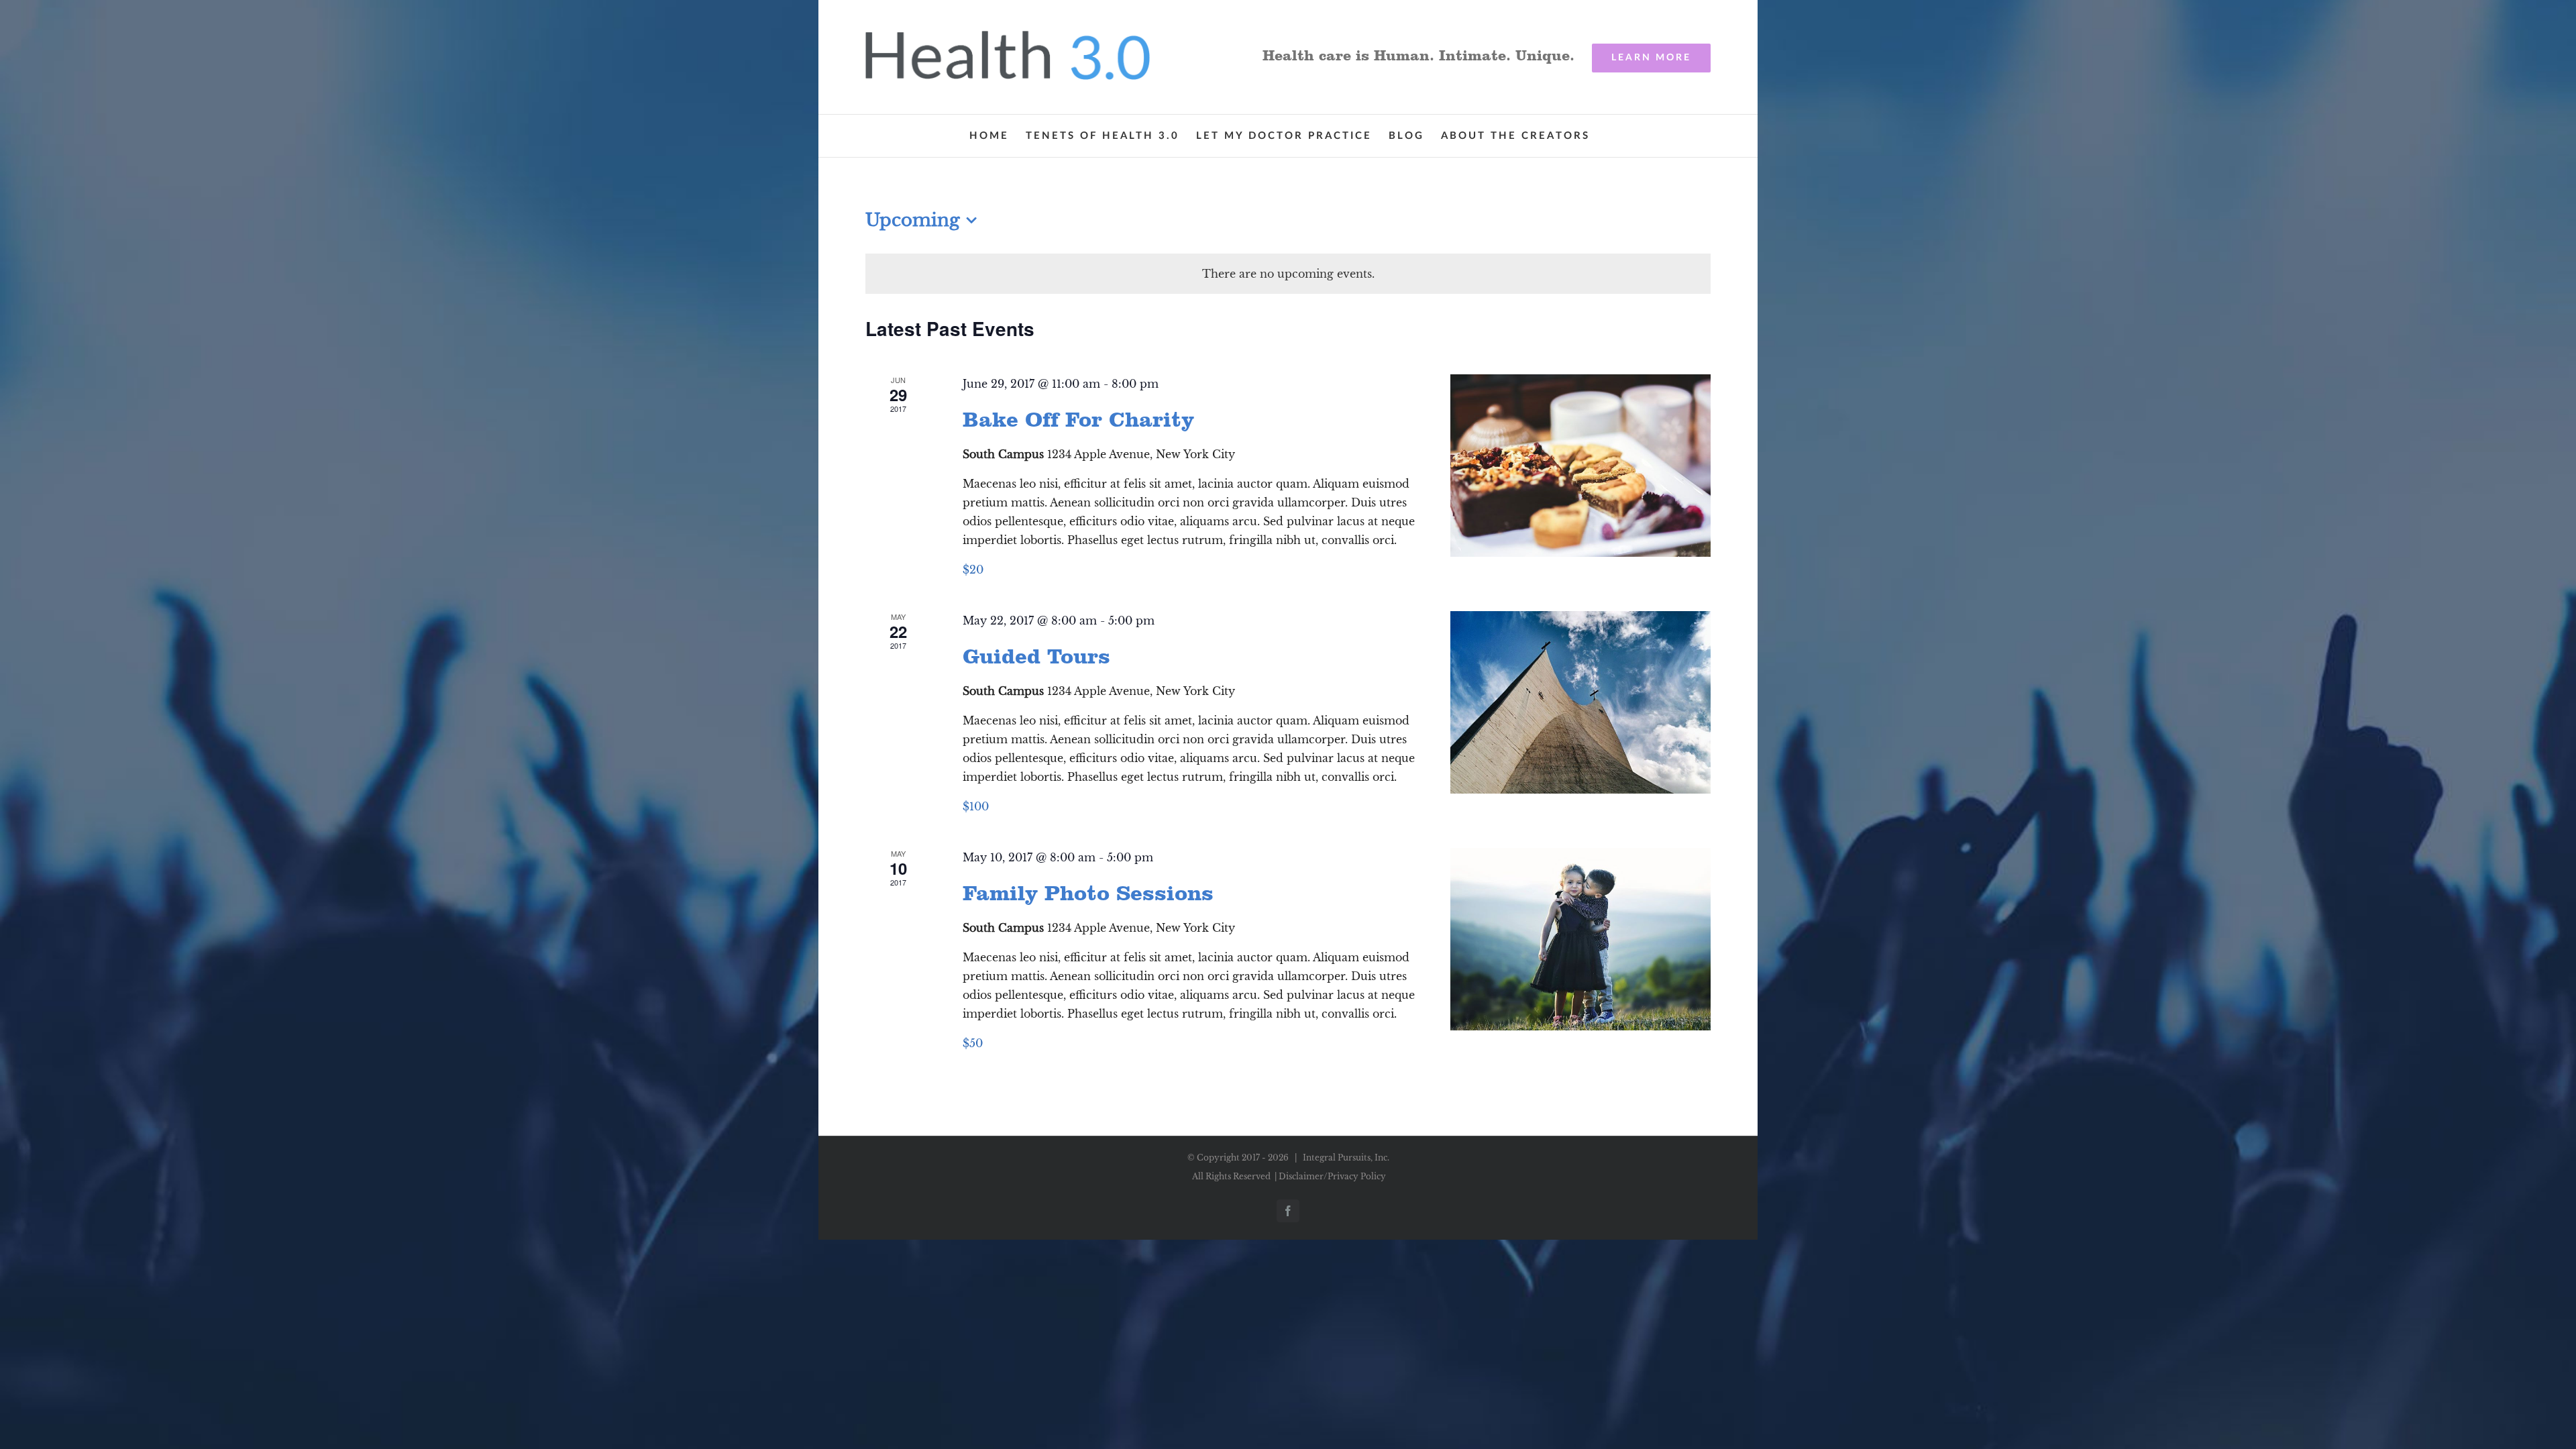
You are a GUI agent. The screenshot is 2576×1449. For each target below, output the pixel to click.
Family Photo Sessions (1088, 893)
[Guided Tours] (1580, 702)
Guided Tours (1036, 656)
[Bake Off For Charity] (1580, 466)
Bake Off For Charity (1078, 419)
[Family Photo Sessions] (1580, 939)
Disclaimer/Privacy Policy (1332, 1176)
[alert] (1288, 274)
